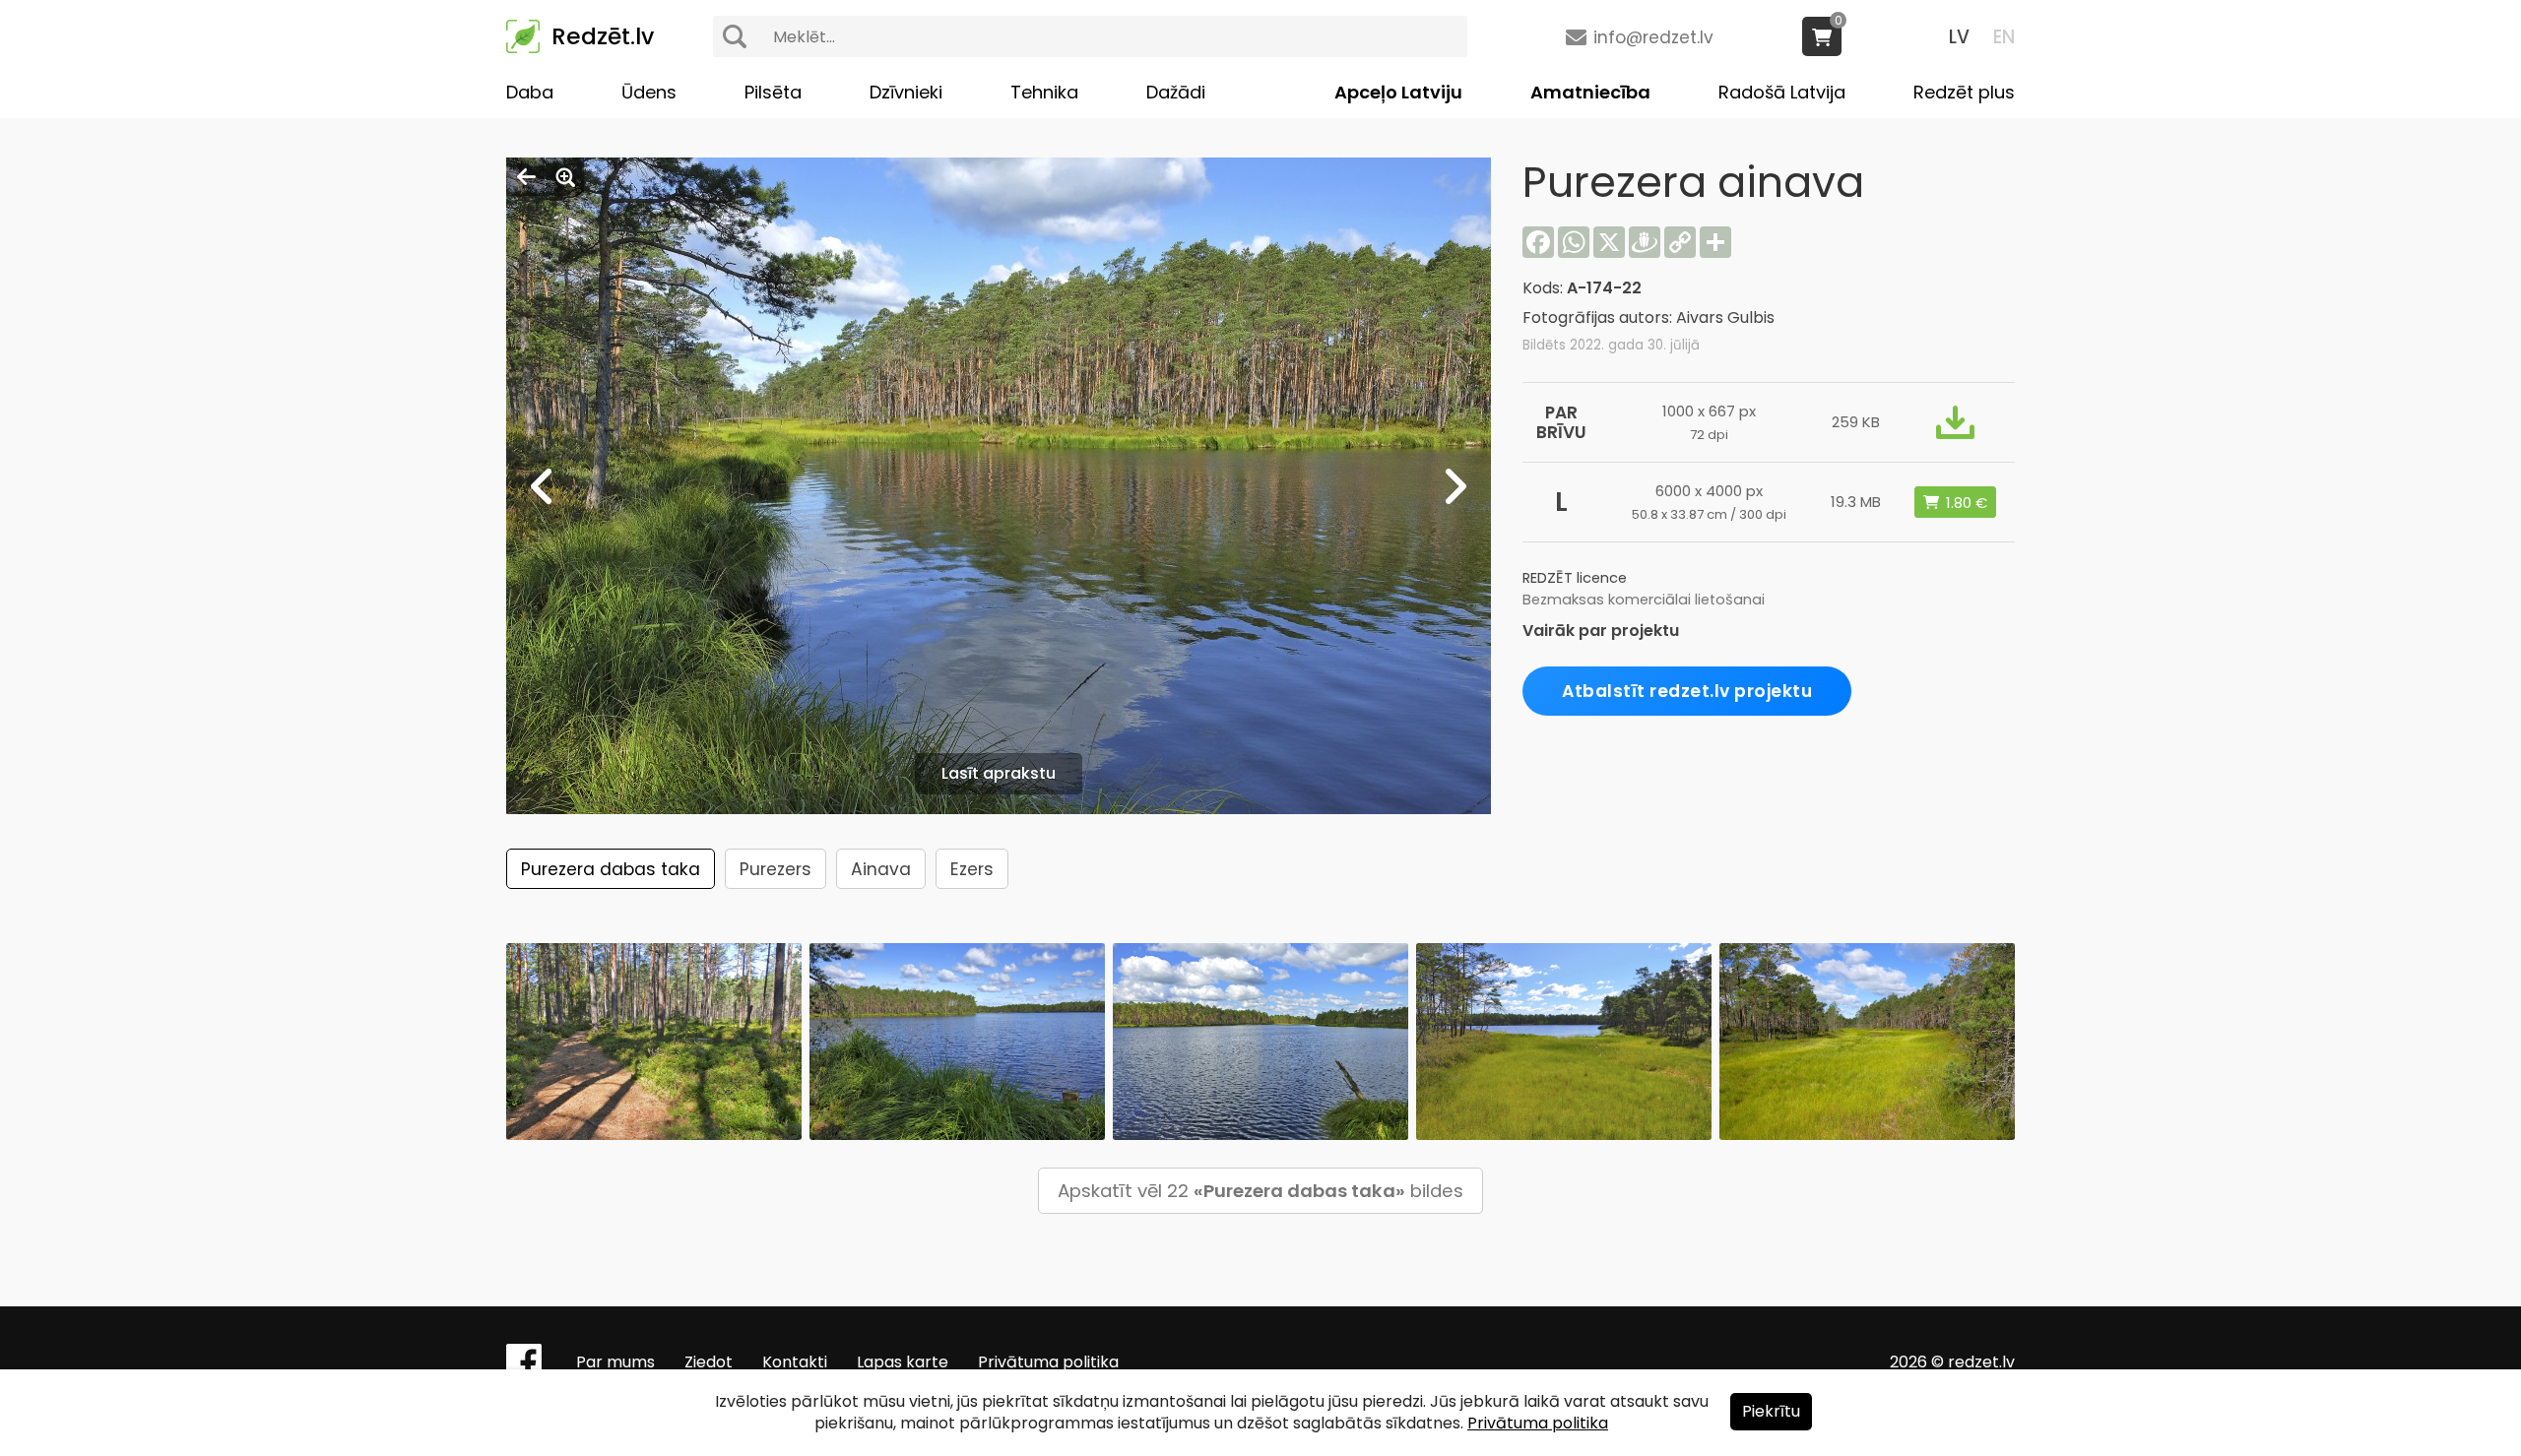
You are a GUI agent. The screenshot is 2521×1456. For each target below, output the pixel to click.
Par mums (615, 1362)
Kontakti (795, 1362)
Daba (530, 92)
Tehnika (1044, 92)
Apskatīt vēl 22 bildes (1260, 1191)
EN (2004, 37)
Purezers (776, 869)
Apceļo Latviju (1398, 92)
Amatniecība (1590, 92)
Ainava (881, 869)
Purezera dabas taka (611, 869)
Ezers (972, 869)
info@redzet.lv (1653, 37)
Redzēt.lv (603, 36)
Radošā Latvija (1782, 92)
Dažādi (1176, 92)
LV (1959, 37)
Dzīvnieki (906, 92)
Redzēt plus (1964, 92)
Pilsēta (773, 92)
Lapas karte (903, 1362)
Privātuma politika (1048, 1362)
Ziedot (709, 1362)
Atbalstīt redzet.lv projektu (1687, 691)
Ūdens (649, 92)
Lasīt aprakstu (999, 773)
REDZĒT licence (1575, 578)
